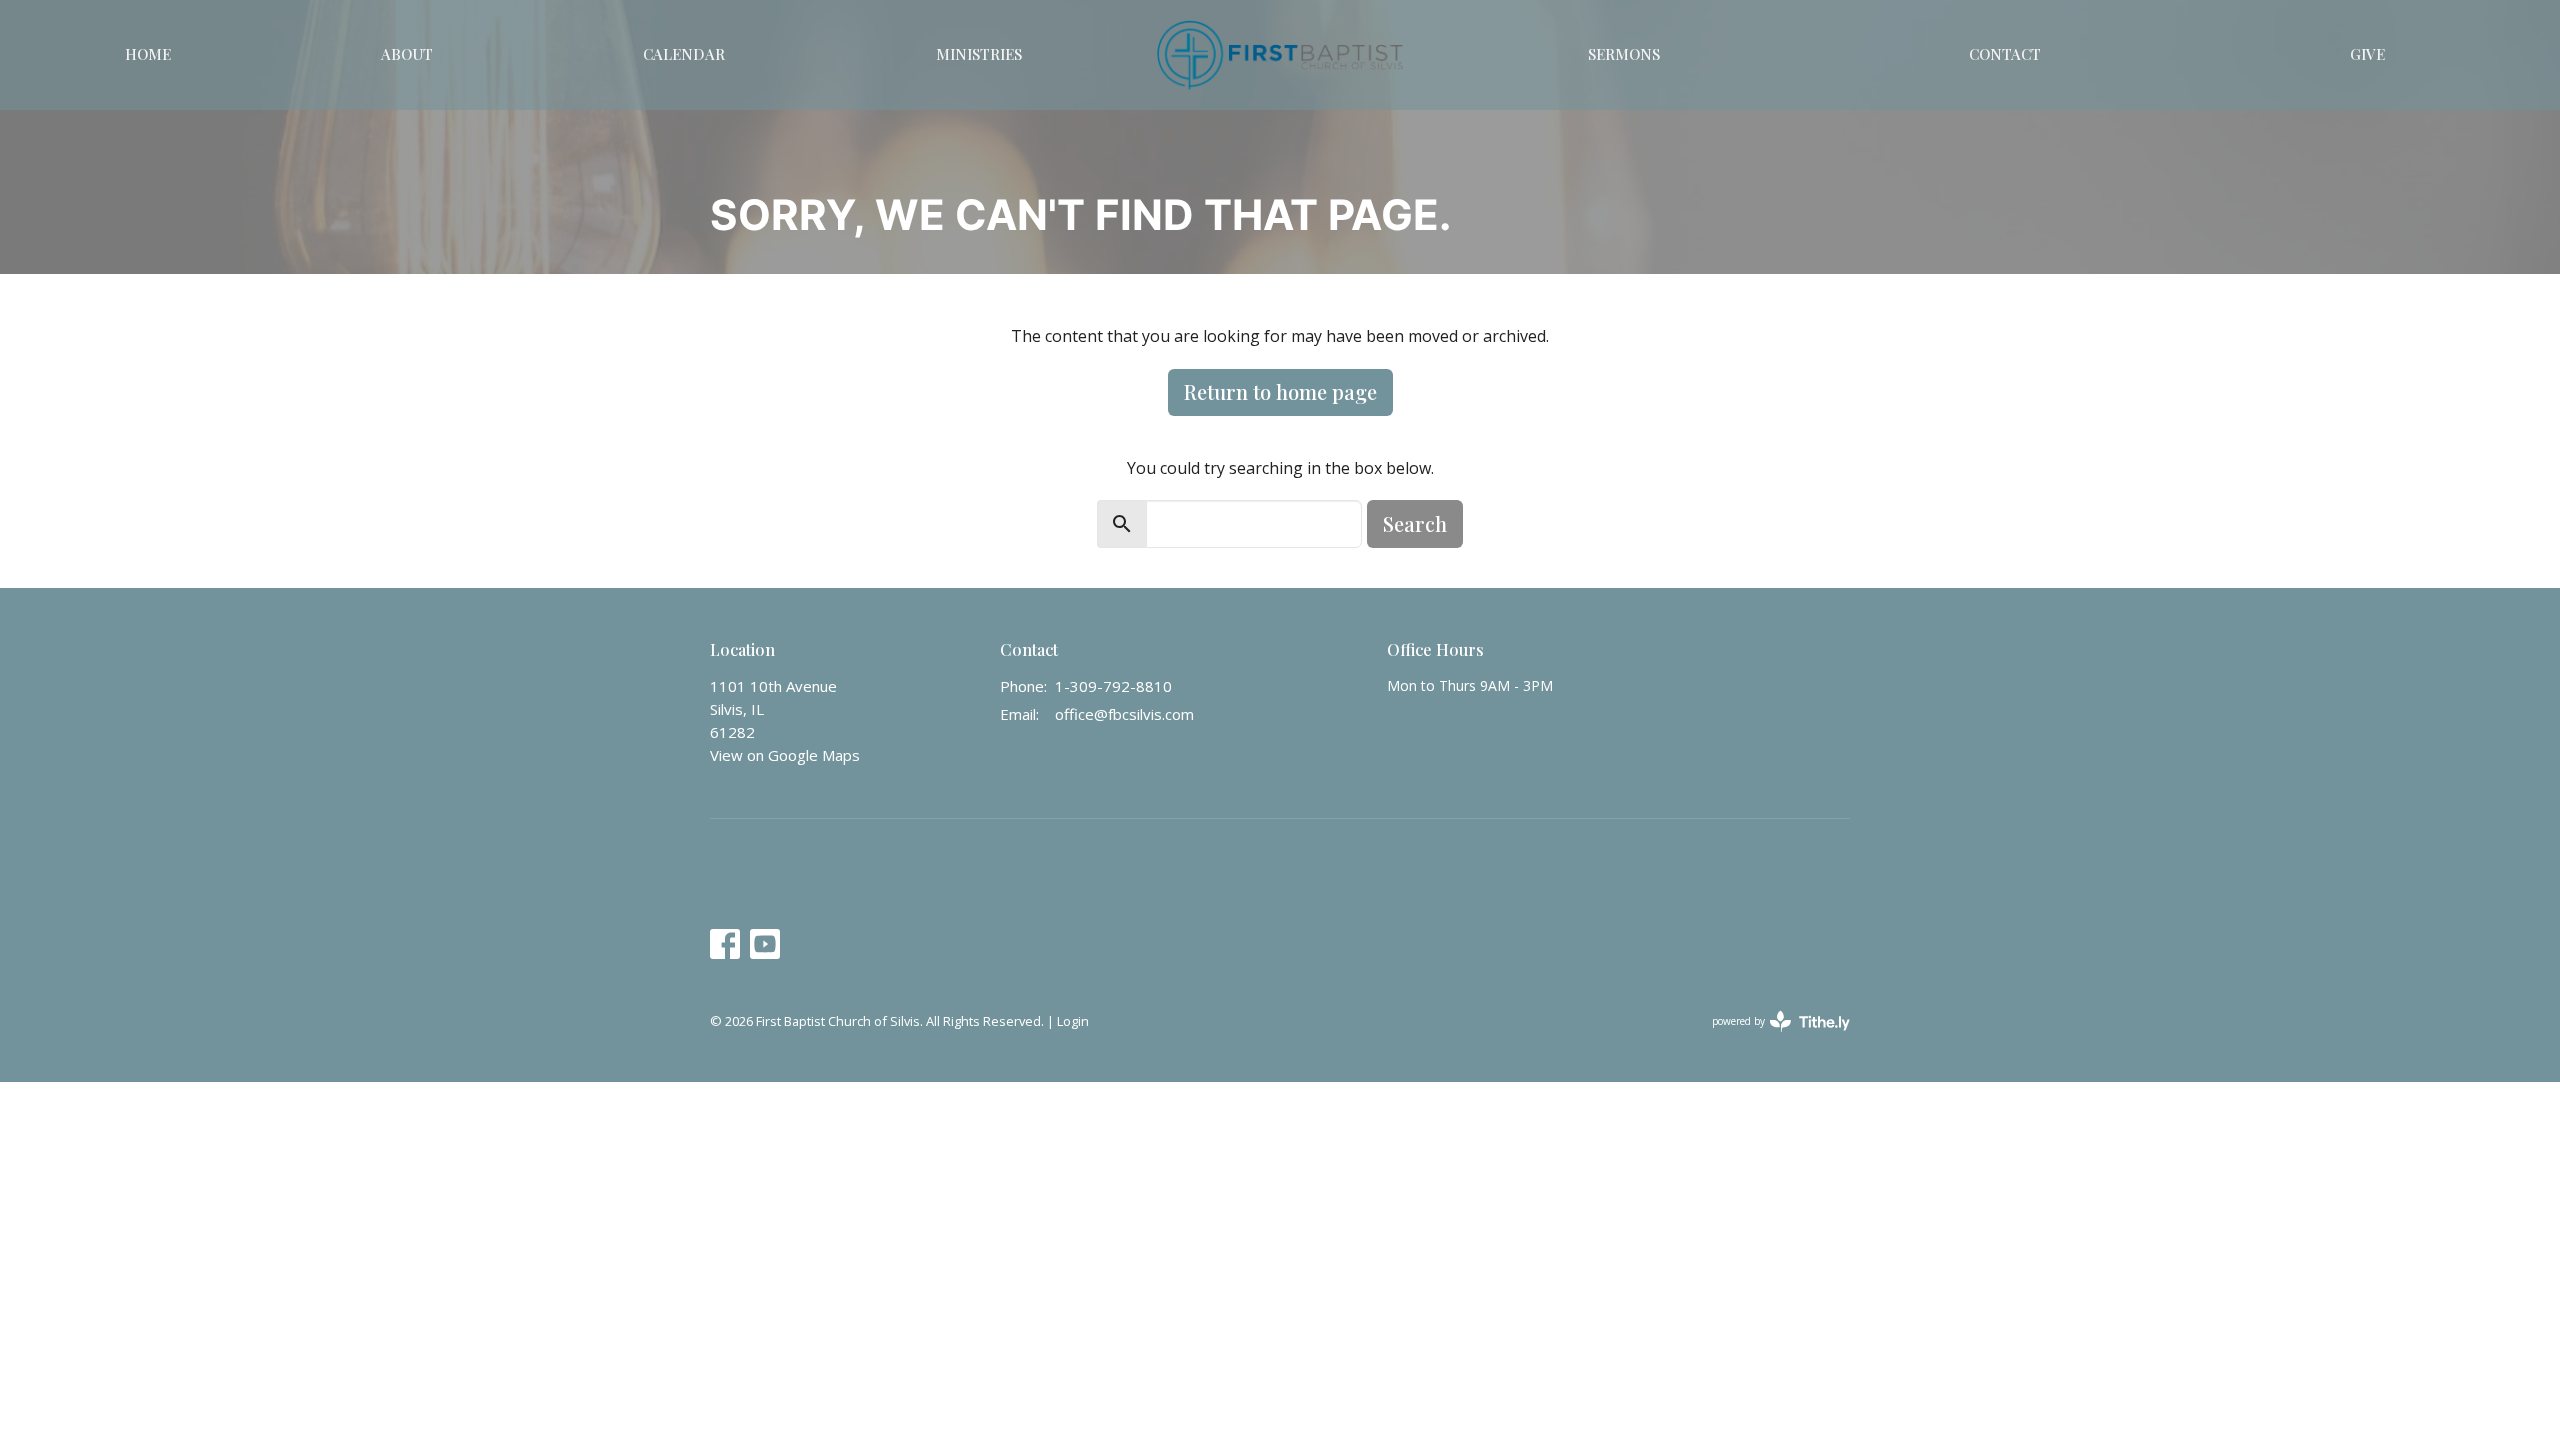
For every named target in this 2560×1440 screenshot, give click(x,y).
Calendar (684, 54)
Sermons (1624, 54)
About (407, 54)
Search (1415, 523)
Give (2367, 54)
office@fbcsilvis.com (1124, 714)
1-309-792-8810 (1113, 686)
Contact (2005, 54)
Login (1073, 1021)
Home (148, 54)
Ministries (979, 54)
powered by (1770, 1038)
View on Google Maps (785, 755)
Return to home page (1280, 391)
